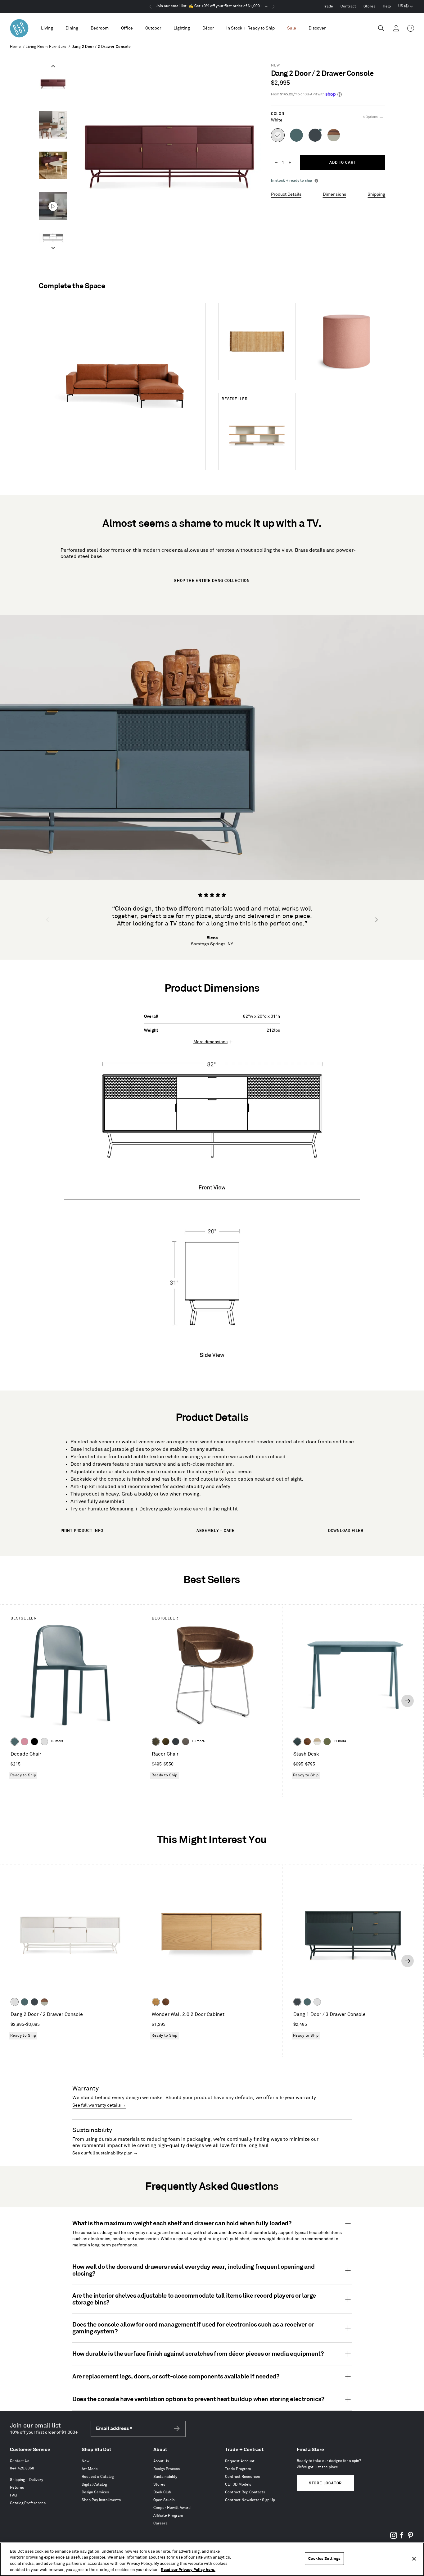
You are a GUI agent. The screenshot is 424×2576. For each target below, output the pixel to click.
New (86, 2461)
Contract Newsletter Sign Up (250, 2500)
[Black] (34, 1742)
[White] (44, 1742)
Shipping (376, 194)
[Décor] (208, 28)
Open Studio (164, 2500)
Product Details (286, 194)
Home (16, 47)
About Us (161, 2461)
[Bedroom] (100, 28)
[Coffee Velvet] (156, 1742)
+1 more (340, 1741)
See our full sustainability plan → (105, 2153)
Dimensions (334, 194)
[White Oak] (156, 2002)
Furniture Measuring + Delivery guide (130, 1509)
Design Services (95, 2492)
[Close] (414, 2559)
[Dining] (72, 28)
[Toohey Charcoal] (186, 1742)
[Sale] (292, 28)
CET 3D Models (238, 2485)
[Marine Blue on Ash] (297, 1742)
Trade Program (238, 2469)
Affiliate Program (168, 2516)
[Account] (396, 28)
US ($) (406, 7)
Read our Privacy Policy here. (188, 2569)
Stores (369, 6)
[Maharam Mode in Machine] (176, 1742)
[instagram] (394, 2538)
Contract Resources (242, 2477)
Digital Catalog (94, 2485)
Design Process (167, 2469)
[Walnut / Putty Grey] (44, 2002)
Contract (348, 6)
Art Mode (90, 2469)
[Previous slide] (53, 66)
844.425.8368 (22, 2468)
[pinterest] (410, 2538)
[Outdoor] (153, 28)
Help (387, 6)
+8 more (57, 1741)
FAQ (13, 2495)
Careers (160, 2523)
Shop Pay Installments (101, 2500)
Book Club (162, 2492)
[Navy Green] (34, 2002)
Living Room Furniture (46, 47)
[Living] (47, 28)
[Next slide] (53, 248)
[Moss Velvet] (166, 1742)
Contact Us (20, 2461)
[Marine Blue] (15, 1742)
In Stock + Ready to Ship (250, 28)
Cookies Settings (324, 2559)
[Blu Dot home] (19, 28)
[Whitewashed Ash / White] (317, 1742)
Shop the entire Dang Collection (212, 581)
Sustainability (165, 2477)
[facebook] (402, 2538)
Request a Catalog (98, 2477)
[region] (212, 2559)
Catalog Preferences (28, 2503)
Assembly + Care (216, 1531)
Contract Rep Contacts (245, 2492)
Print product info (82, 1531)
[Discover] (317, 28)
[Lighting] (182, 28)
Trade (328, 6)
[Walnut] (307, 1742)
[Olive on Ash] (327, 1742)
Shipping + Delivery (27, 2480)
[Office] (127, 28)
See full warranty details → (99, 2105)
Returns (17, 2488)
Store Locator (325, 2483)
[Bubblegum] (25, 1742)
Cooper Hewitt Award (172, 2508)
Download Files (346, 1531)
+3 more (198, 1741)
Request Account (240, 2461)
